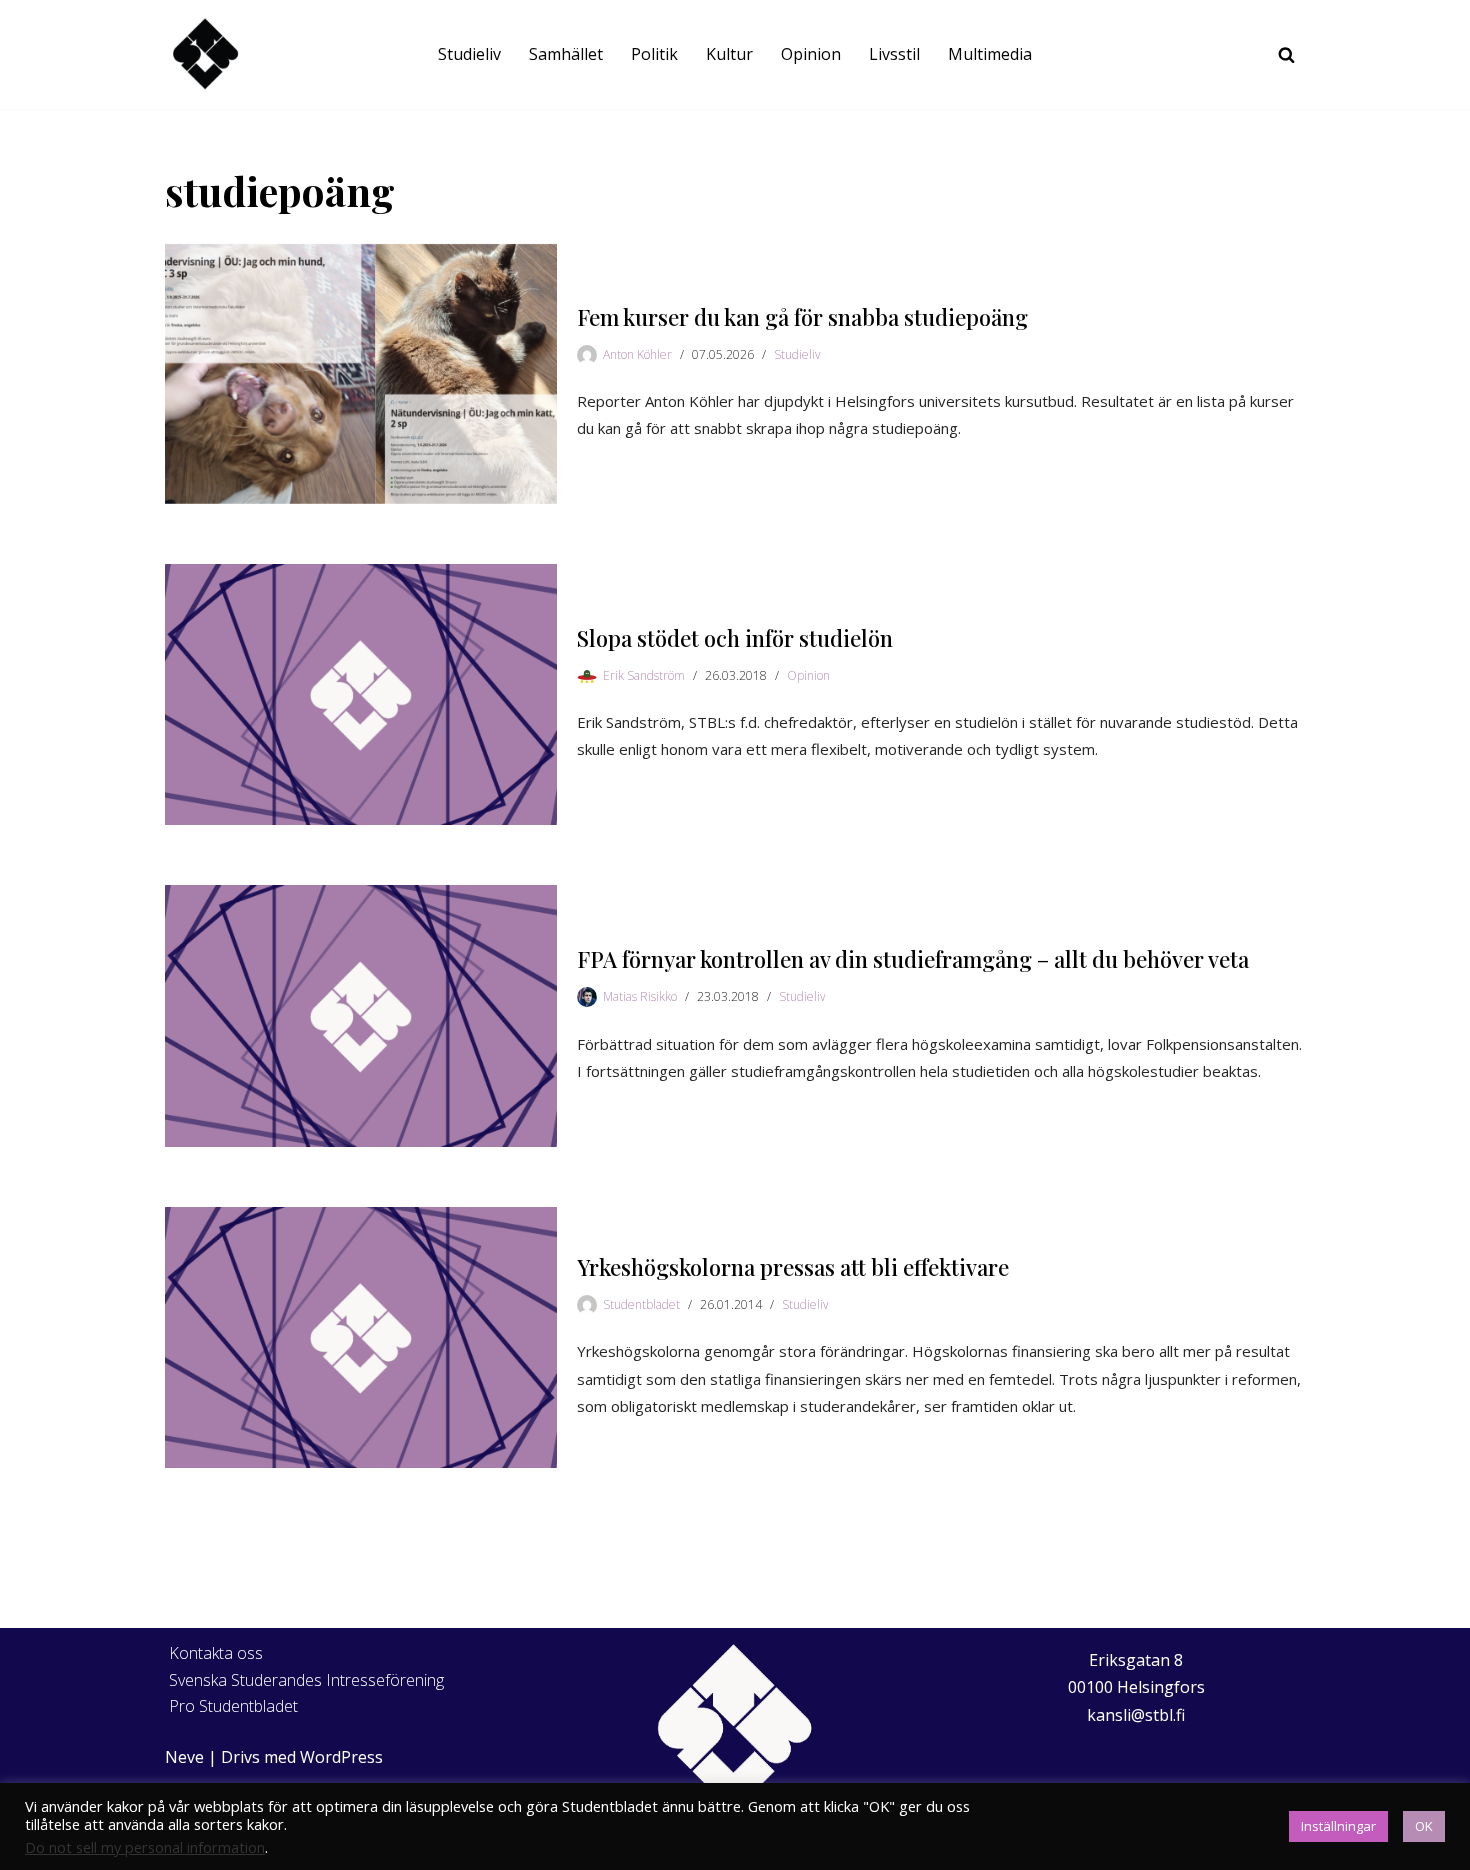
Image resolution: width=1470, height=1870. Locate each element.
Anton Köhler (637, 354)
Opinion (811, 54)
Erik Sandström (644, 675)
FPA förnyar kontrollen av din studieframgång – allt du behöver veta (913, 959)
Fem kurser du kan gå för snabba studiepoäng (802, 317)
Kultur (729, 54)
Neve (184, 1757)
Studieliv (469, 54)
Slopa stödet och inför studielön (735, 638)
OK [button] (1424, 1826)
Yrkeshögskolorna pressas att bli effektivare (793, 1267)
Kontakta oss (216, 1653)
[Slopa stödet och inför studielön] (361, 694)
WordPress (341, 1757)
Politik (654, 54)
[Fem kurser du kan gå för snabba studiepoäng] (361, 373)
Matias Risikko (640, 996)
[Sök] (1286, 54)
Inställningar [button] (1338, 1826)
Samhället (566, 54)
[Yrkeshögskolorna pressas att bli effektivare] (361, 1337)
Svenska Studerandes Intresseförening (306, 1680)
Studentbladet (641, 1304)
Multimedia (990, 54)
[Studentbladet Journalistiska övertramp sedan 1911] (205, 54)
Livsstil (894, 54)
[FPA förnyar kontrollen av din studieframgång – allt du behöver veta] (361, 1015)
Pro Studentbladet (233, 1706)
